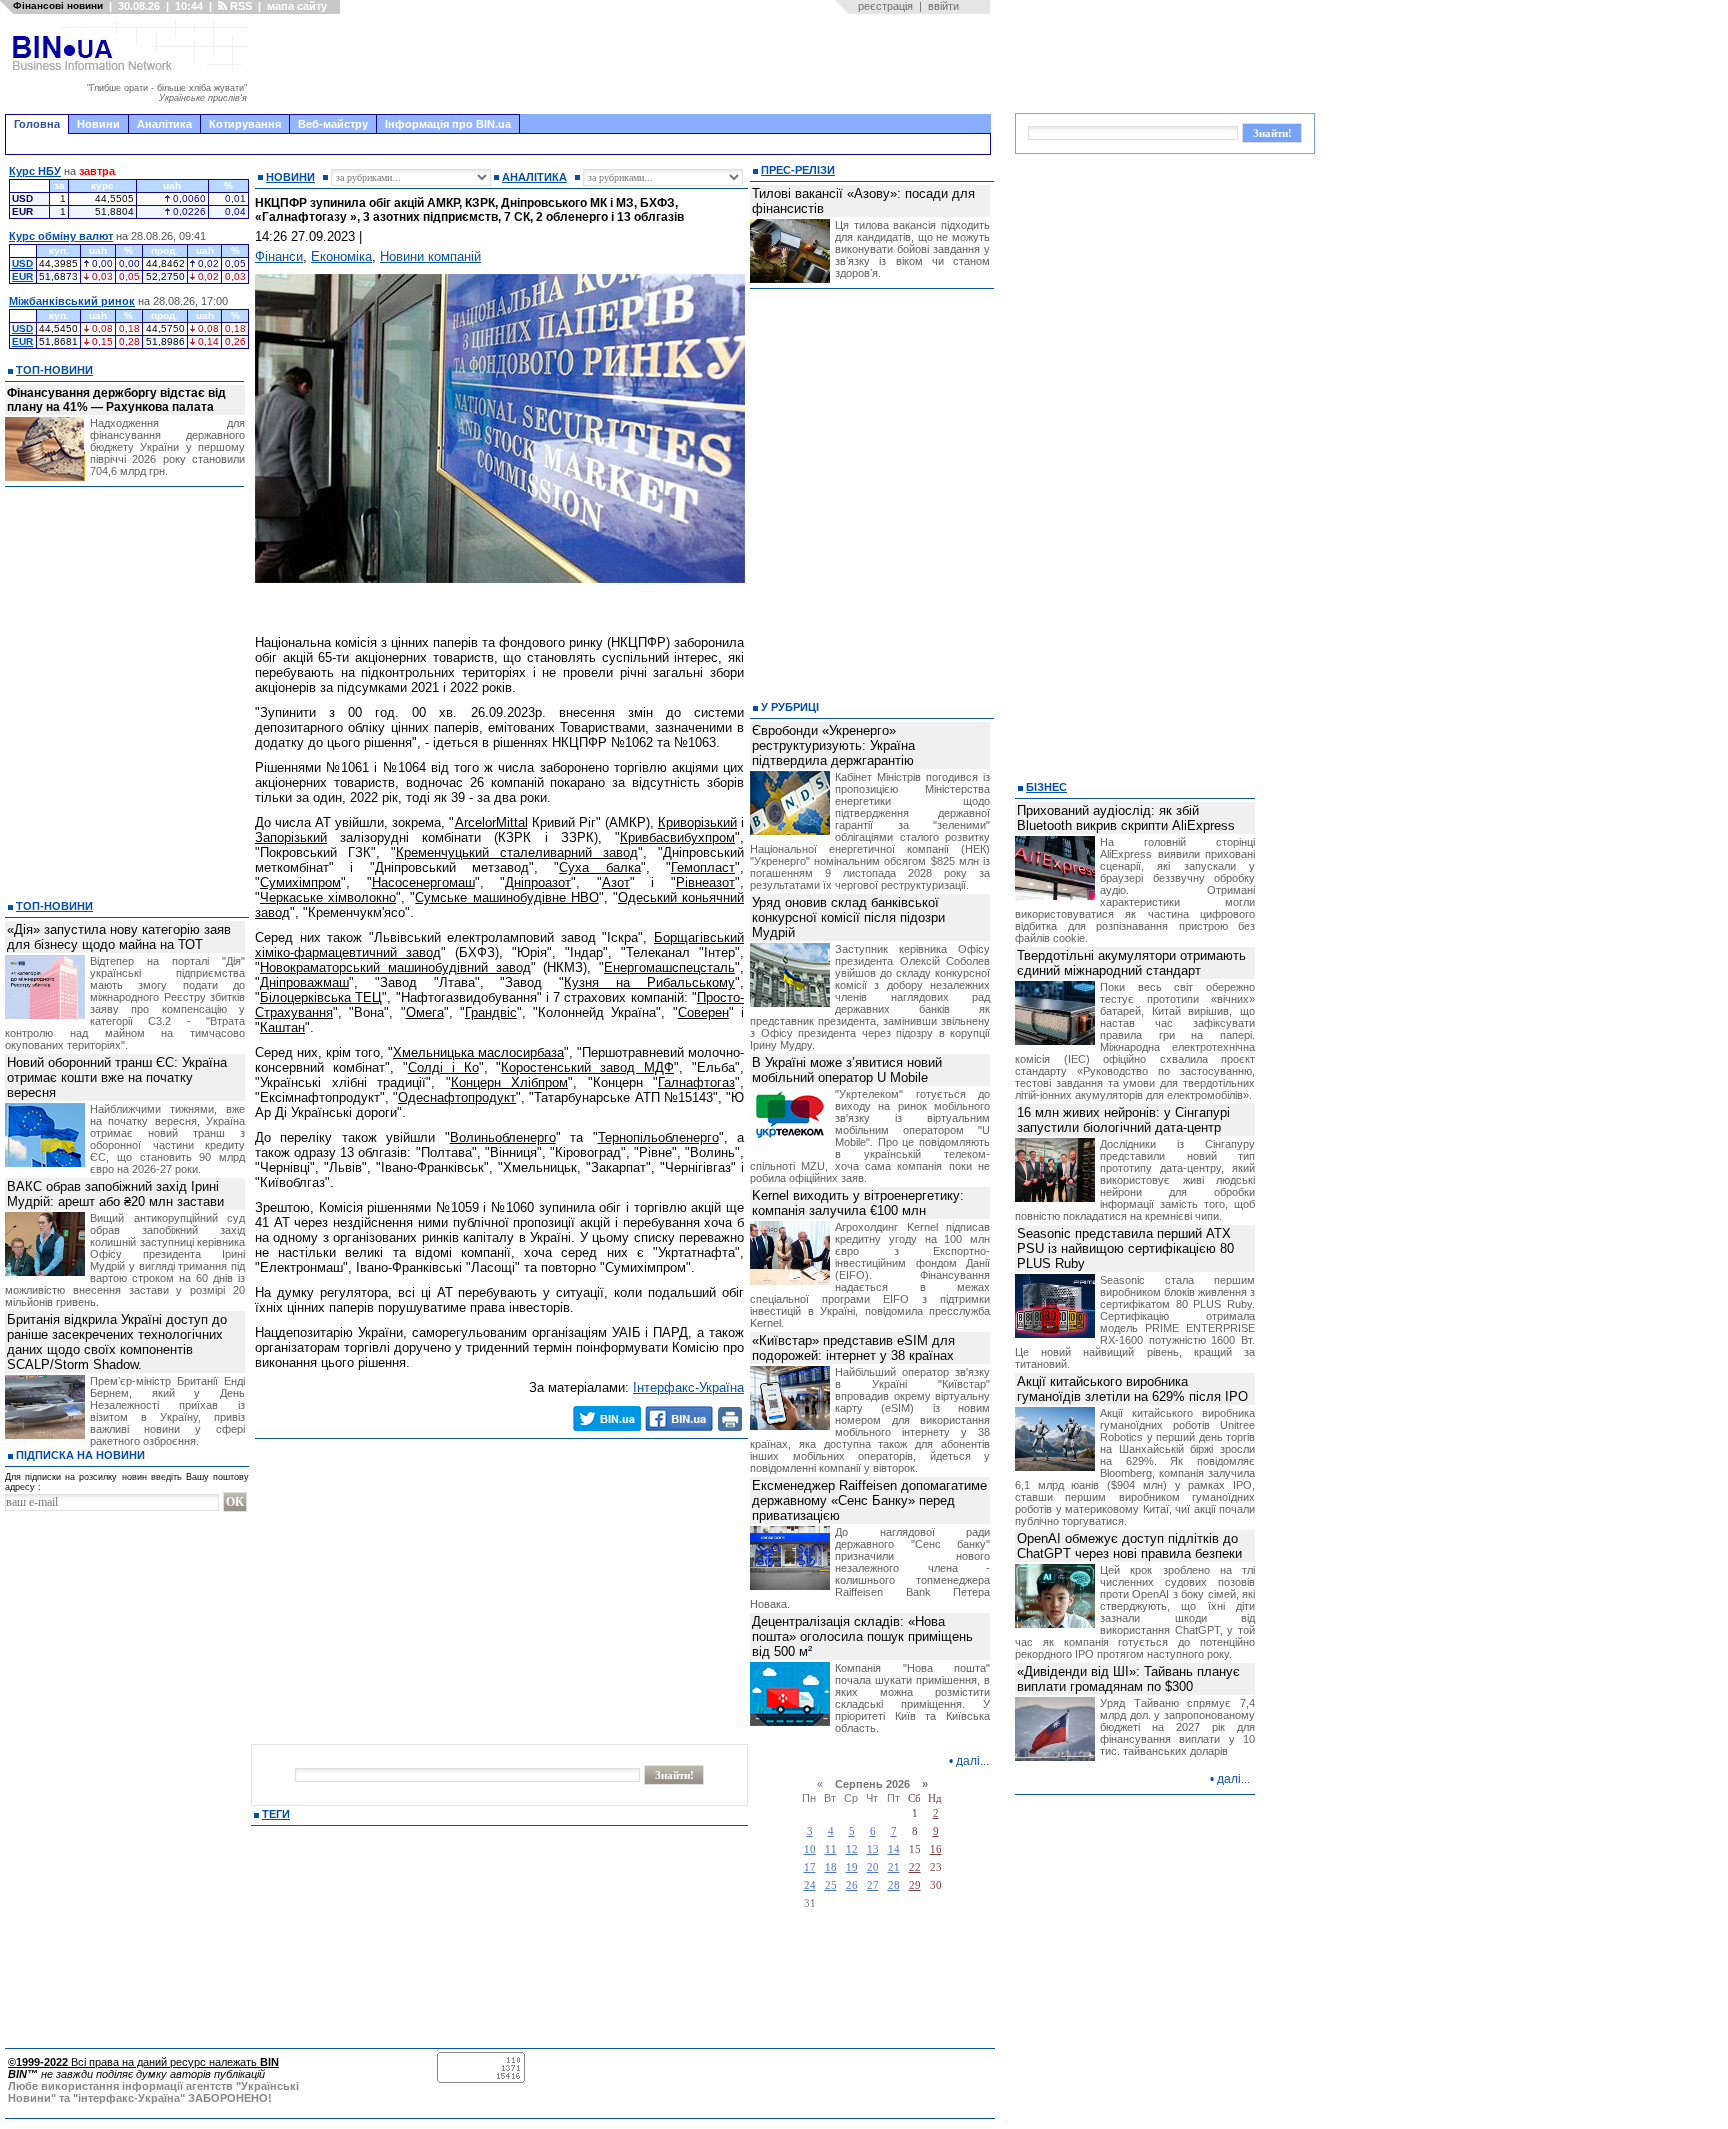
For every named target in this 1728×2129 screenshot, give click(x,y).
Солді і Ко (443, 1067)
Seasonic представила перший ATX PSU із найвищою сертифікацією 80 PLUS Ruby (1125, 1248)
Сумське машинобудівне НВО (506, 897)
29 (915, 1885)
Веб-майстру (333, 124)
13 (873, 1849)
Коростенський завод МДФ (587, 1067)
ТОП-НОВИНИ (54, 370)
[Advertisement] (625, 64)
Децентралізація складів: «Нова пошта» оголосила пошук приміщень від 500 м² (862, 1636)
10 (810, 1849)
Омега (425, 1012)
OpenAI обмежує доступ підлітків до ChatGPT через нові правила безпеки (1129, 1546)
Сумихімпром (300, 882)
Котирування (245, 124)
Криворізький (697, 822)
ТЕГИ (276, 1814)
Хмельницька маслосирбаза (478, 1052)
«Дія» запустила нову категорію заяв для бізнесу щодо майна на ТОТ (119, 937)
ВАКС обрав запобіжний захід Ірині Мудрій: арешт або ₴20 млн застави (115, 1194)
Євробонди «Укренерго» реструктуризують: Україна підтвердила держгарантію (833, 745)
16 (936, 1849)
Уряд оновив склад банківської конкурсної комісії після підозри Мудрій (848, 917)
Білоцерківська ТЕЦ (321, 997)
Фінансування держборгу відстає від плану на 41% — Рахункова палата (116, 400)
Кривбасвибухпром (677, 837)
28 (894, 1885)
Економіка (341, 256)
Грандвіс (491, 1012)
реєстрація (885, 6)
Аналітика (164, 124)
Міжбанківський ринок (72, 301)
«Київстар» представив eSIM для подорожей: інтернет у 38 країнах (853, 1348)
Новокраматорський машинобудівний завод (395, 967)
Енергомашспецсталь (669, 967)
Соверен (703, 1012)
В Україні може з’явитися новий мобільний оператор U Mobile (847, 1070)
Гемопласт (703, 867)
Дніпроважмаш (304, 982)
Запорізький (291, 837)
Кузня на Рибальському (649, 982)
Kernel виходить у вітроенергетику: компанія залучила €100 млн (858, 1203)
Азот (616, 882)
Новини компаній (430, 256)
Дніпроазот (538, 882)
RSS (239, 6)
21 (894, 1867)
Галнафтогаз (696, 1082)
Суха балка (599, 867)
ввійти (943, 6)
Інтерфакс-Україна (688, 1387)
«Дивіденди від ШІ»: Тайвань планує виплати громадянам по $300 (1128, 1679)
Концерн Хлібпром (510, 1082)
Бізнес (1046, 787)
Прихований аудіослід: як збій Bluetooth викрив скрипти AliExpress (1126, 818)
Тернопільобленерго (658, 1137)
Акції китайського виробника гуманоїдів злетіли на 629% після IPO (1132, 1389)
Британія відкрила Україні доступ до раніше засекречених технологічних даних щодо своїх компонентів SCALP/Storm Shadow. (117, 1342)
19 (852, 1867)
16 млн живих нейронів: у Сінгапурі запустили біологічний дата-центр (1123, 1120)
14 (894, 1849)
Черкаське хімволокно (328, 897)
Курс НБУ (35, 171)
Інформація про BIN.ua (448, 124)
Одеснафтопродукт (457, 1097)
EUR (22, 276)
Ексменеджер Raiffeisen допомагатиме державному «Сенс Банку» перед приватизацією (869, 1500)
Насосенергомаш (423, 882)
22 (915, 1867)
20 (873, 1867)
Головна (37, 124)
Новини (98, 124)
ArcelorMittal (491, 822)
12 (852, 1849)
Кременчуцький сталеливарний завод (517, 852)
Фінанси (279, 256)
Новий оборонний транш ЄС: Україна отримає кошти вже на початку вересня (117, 1077)
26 (852, 1885)
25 (831, 1885)
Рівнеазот (705, 882)
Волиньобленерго (503, 1137)
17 (810, 1867)
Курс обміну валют (61, 236)
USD (22, 263)
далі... (972, 1761)
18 (831, 1867)
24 (810, 1885)
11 (831, 1849)
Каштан (282, 1027)
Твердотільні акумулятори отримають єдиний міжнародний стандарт (1131, 963)
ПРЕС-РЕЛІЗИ (798, 170)
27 (873, 1885)
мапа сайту (297, 6)
